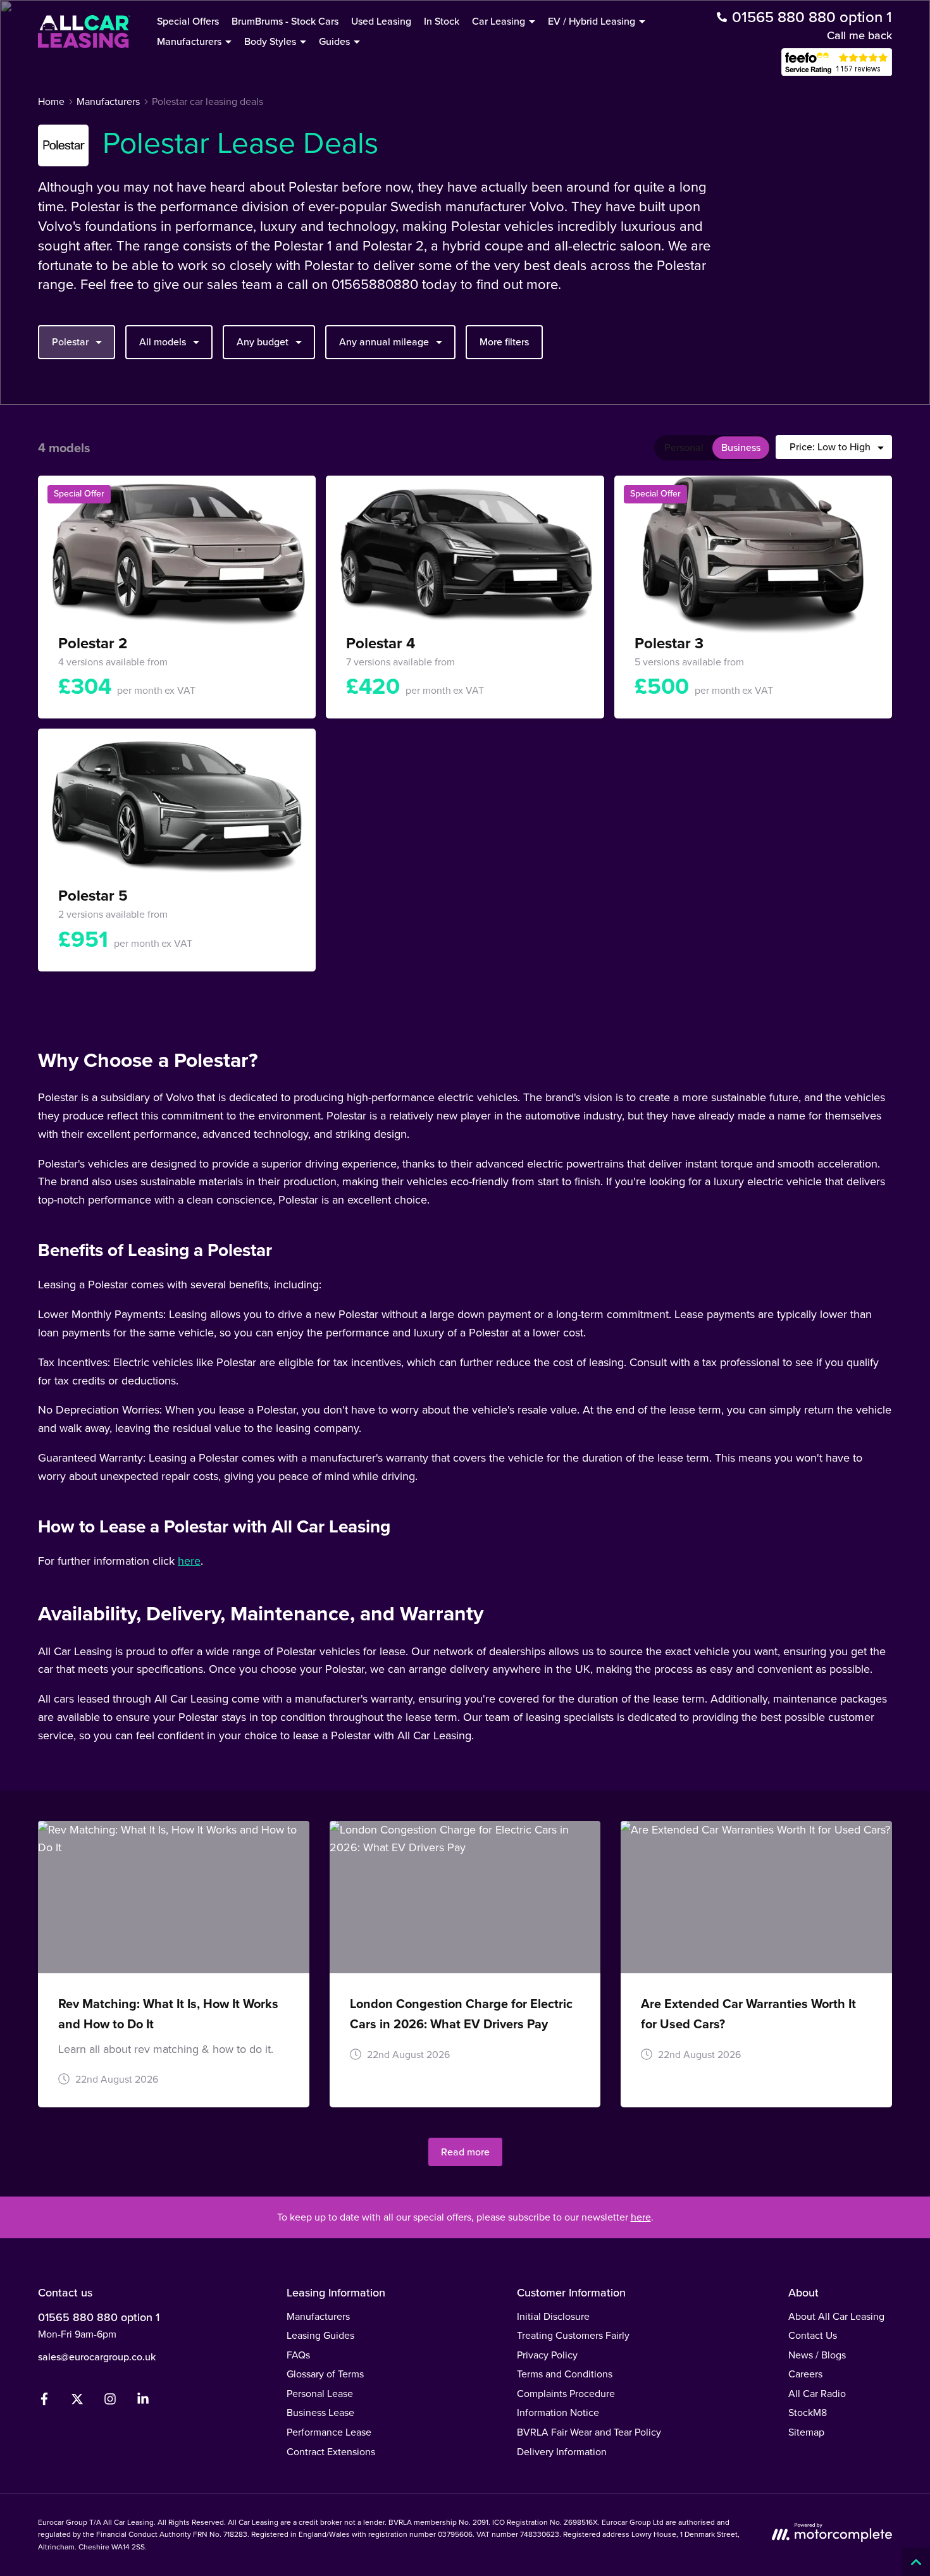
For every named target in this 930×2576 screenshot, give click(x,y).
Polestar (70, 342)
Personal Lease (320, 2394)
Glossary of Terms (325, 2374)
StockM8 (808, 2413)
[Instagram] (110, 2402)
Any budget (263, 342)
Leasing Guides (320, 2335)
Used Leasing (381, 21)
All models (163, 342)
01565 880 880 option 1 (99, 2317)
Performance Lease (329, 2432)
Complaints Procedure (566, 2394)
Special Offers (188, 21)
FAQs (298, 2355)
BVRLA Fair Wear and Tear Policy (589, 2432)
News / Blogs (817, 2355)
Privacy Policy (547, 2355)
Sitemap (806, 2432)
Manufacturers (318, 2316)
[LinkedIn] (143, 2402)
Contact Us (813, 2335)
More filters (504, 342)
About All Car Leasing (836, 2316)
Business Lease (320, 2413)
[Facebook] (44, 2402)
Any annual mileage (384, 342)
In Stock (442, 21)
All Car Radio (817, 2394)
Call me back (859, 35)
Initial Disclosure (553, 2316)
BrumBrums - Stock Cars (285, 21)
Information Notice (558, 2413)
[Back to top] (916, 2562)
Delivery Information (562, 2452)
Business (741, 447)
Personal (684, 447)
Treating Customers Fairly (573, 2335)
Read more (465, 2152)
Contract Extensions (331, 2452)
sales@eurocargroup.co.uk (97, 2357)
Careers (805, 2374)
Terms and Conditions (565, 2374)
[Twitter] (77, 2402)
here (189, 1561)
